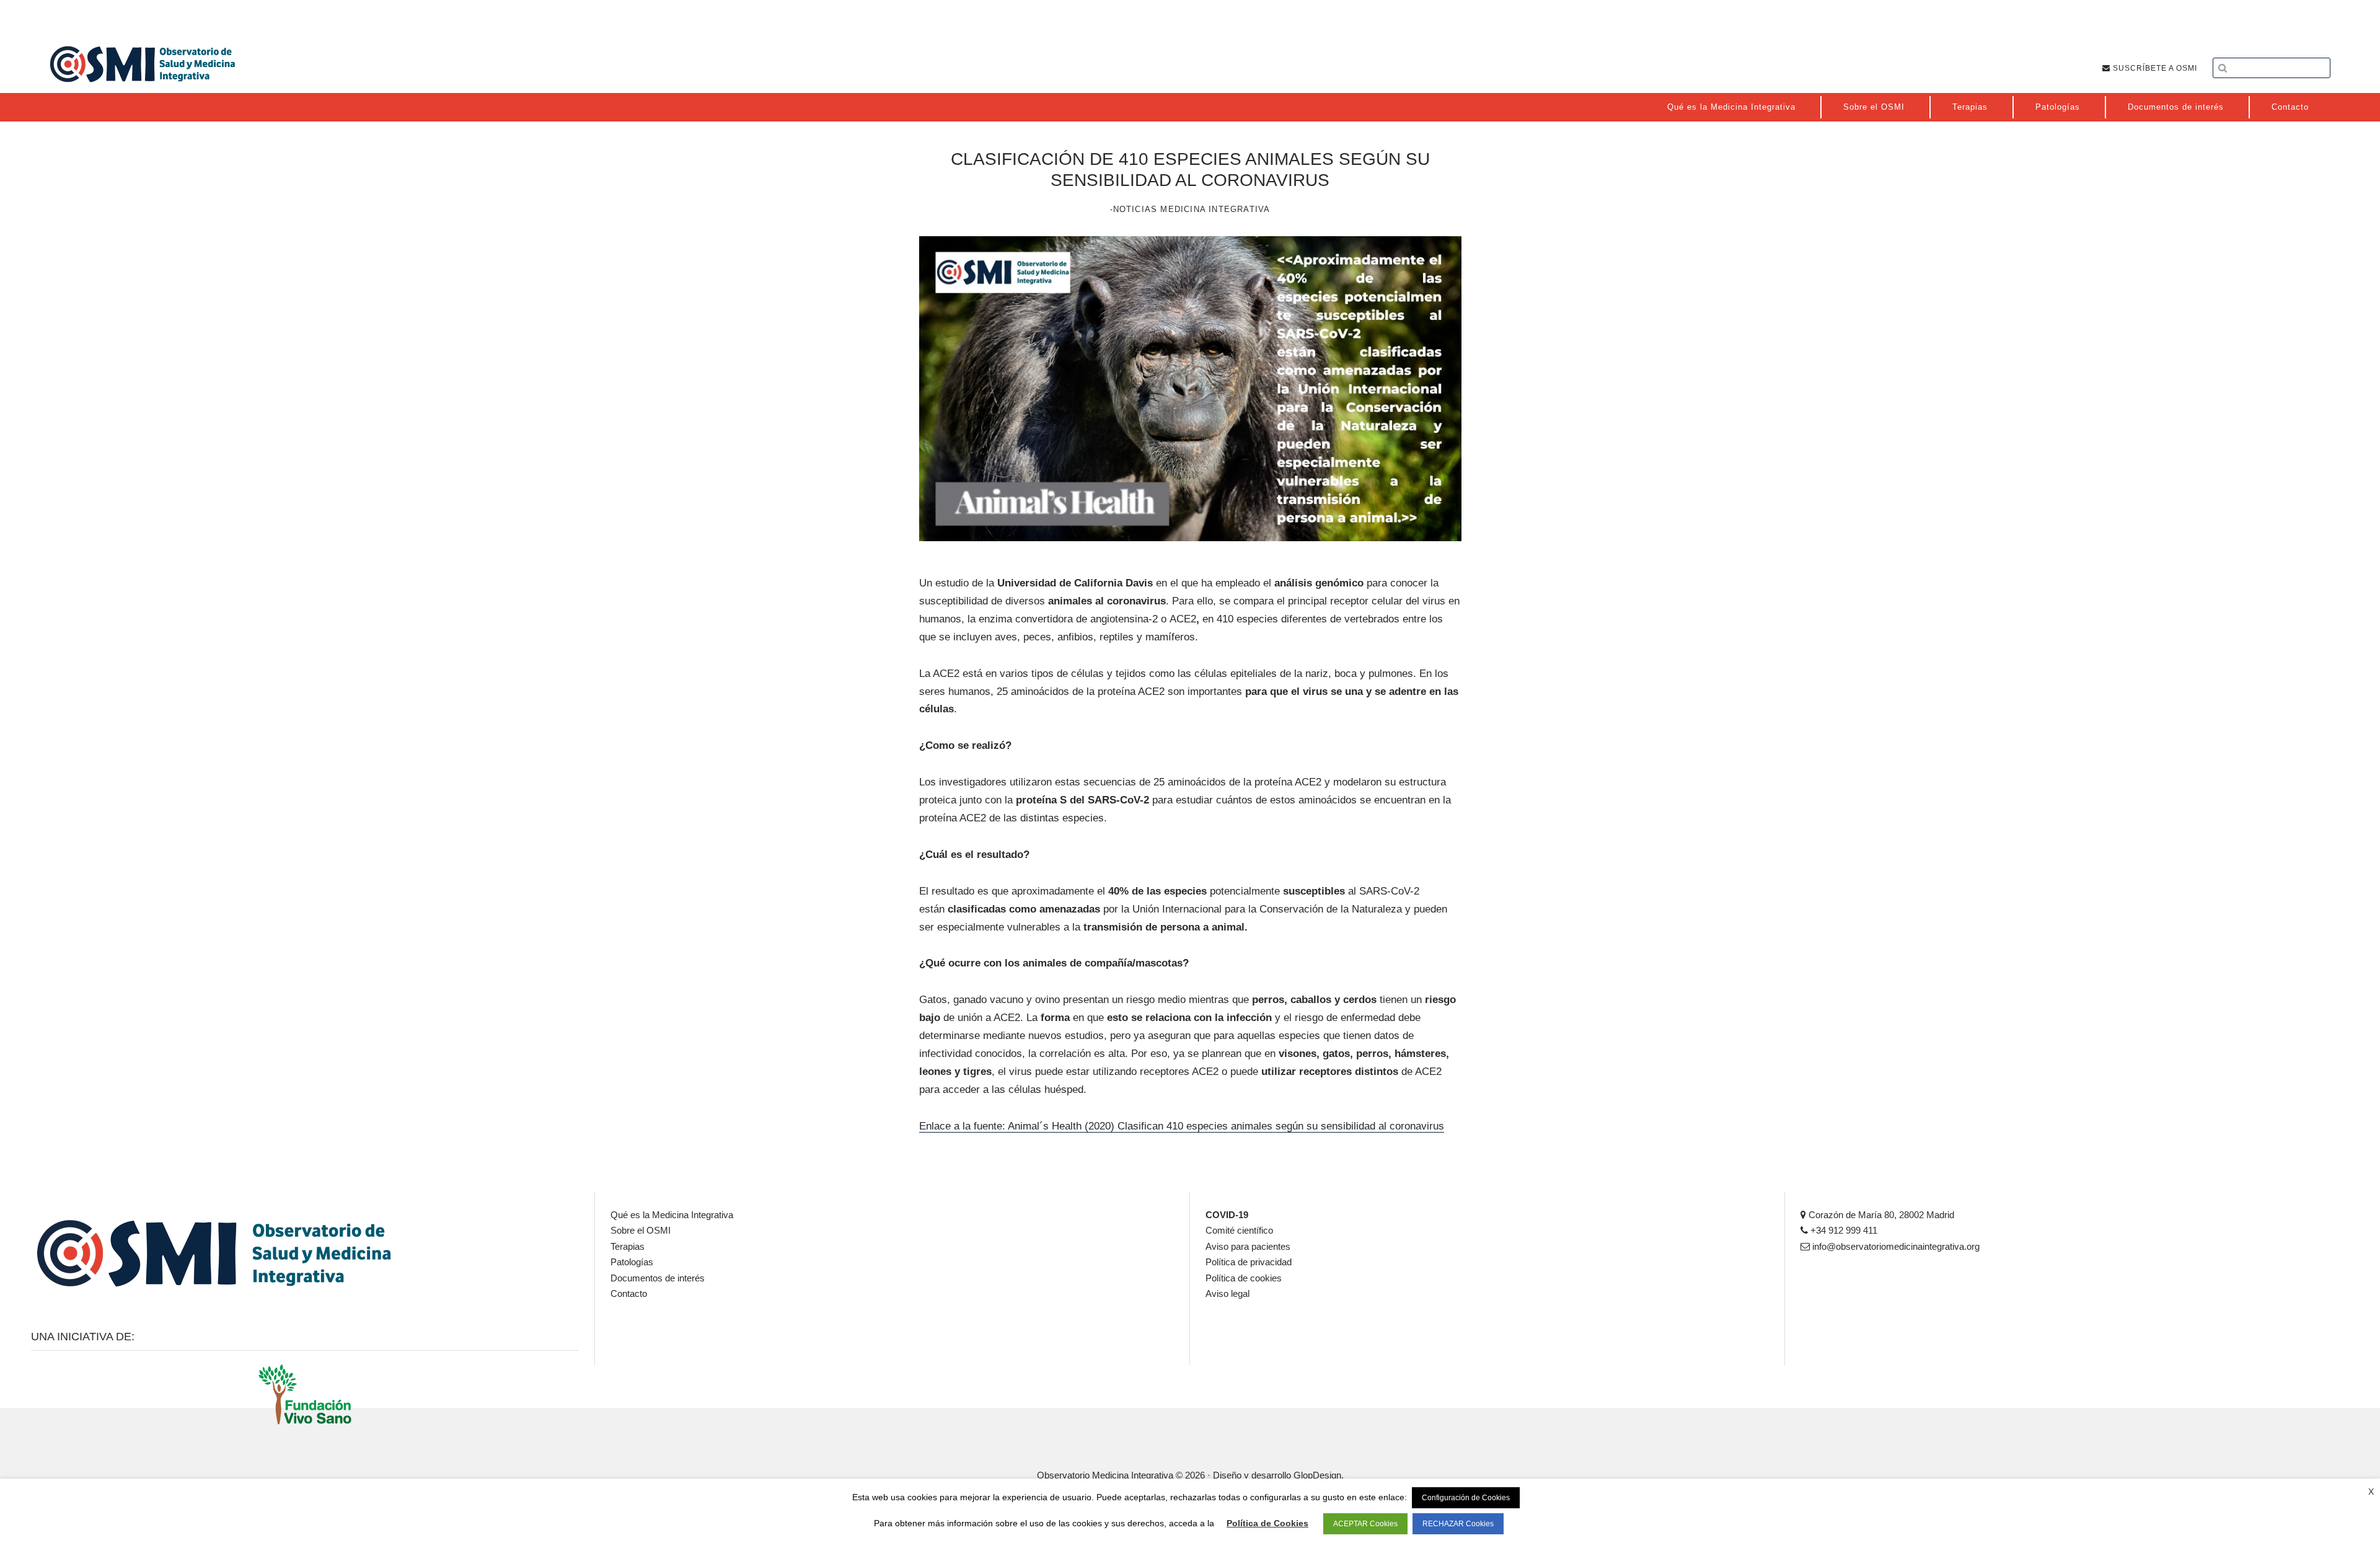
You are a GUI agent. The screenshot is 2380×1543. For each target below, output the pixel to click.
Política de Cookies (1267, 1523)
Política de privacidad (1249, 1262)
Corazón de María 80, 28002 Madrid (1880, 1215)
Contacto (629, 1293)
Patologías (632, 1262)
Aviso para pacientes (1248, 1246)
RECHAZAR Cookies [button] (1458, 1524)
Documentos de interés (658, 1278)
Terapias (628, 1246)
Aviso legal (1227, 1293)
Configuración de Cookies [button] (1466, 1498)
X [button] (2371, 1492)
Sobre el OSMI (641, 1230)
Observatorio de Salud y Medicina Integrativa (143, 64)
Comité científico (1239, 1230)
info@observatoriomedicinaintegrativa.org (1895, 1246)
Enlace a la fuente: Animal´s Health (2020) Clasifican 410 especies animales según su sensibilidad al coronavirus (1182, 1126)
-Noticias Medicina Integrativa (1190, 209)
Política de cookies (1244, 1278)
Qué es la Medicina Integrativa (672, 1215)
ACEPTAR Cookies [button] (1365, 1524)
